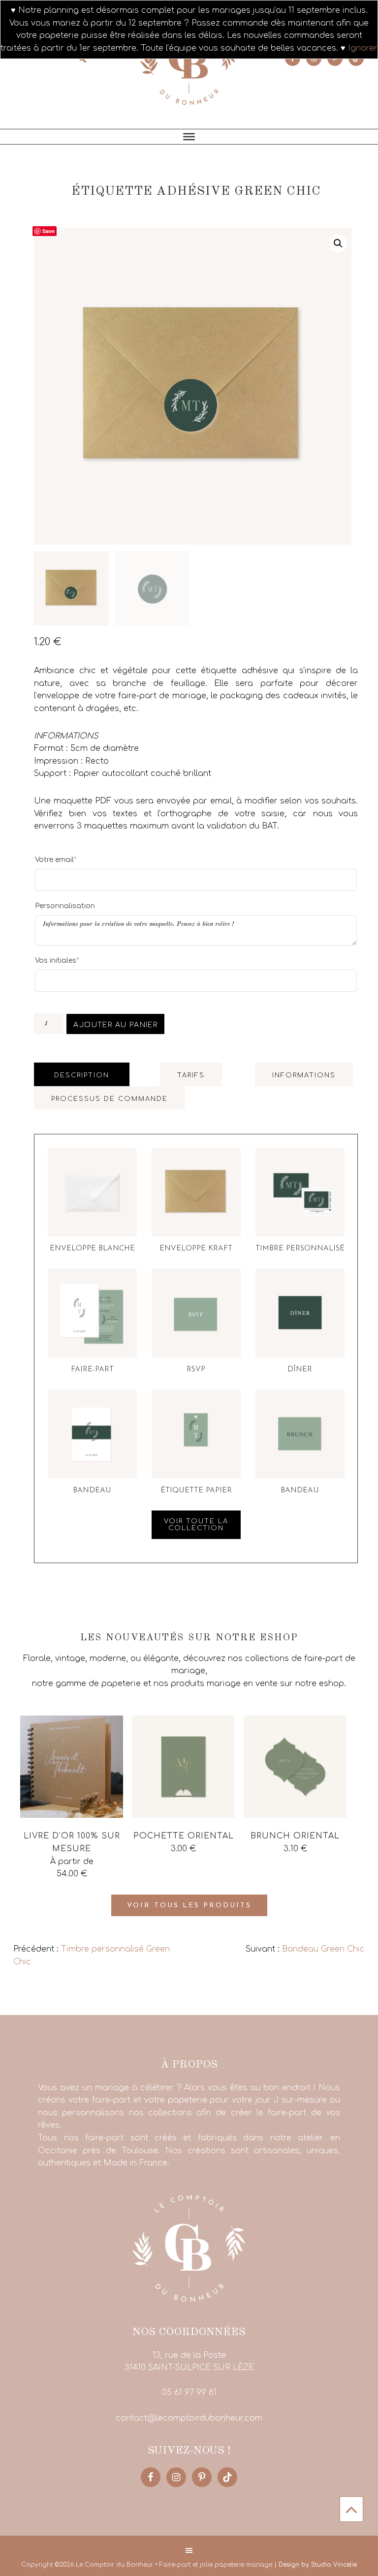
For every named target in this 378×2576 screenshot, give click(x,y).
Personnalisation (65, 906)
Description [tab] (82, 1075)
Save (48, 231)
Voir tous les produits (189, 1906)
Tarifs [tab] (191, 1075)
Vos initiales (57, 960)
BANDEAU (92, 1491)
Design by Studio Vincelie (318, 2565)
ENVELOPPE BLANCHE (92, 1249)
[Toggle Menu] (189, 137)
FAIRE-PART (92, 1370)
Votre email (56, 859)
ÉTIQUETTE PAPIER (196, 1491)
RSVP (196, 1370)
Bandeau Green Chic (323, 1949)
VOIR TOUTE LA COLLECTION (196, 1525)
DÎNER (300, 1370)
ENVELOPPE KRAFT (196, 1249)
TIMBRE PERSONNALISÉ (300, 1249)
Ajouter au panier (115, 1025)
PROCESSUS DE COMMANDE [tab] (110, 1099)
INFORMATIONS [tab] (304, 1075)
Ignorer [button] (363, 48)
